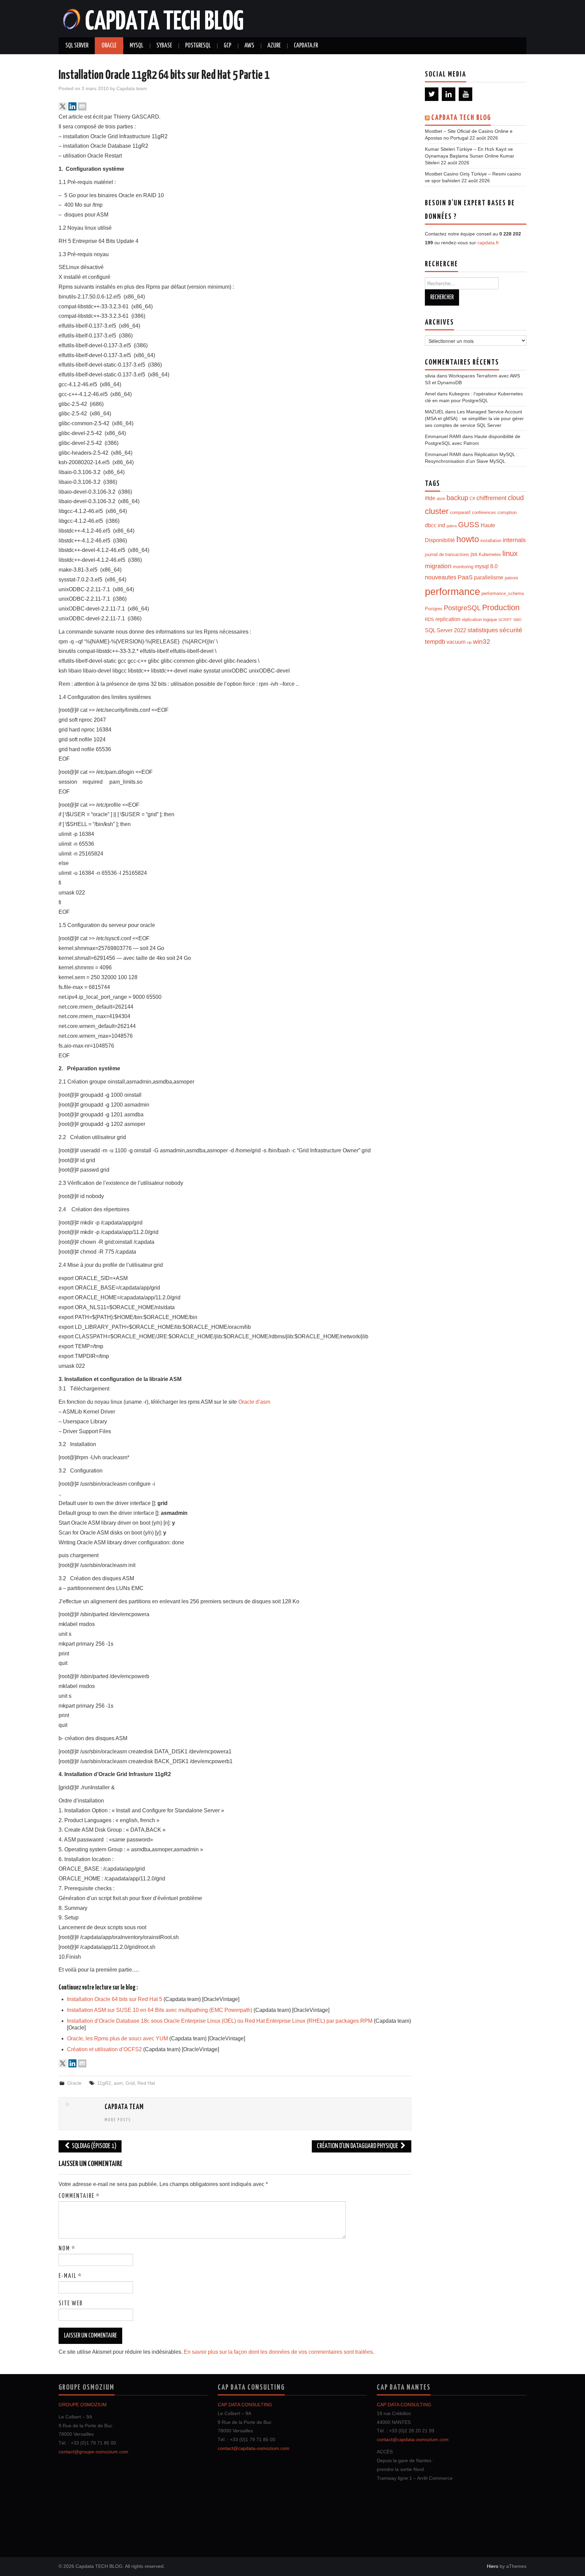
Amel (430, 394)
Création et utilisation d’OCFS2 (104, 2049)
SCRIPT (505, 620)
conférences (484, 512)
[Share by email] (82, 106)
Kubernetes (490, 554)
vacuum (456, 642)
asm (118, 2083)
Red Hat (146, 2083)
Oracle (109, 46)
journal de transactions (447, 554)
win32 (482, 642)
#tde (430, 498)
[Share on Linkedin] (72, 106)
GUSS (469, 525)
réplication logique (479, 620)
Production (501, 607)
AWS (249, 46)
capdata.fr (488, 243)
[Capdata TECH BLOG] (154, 18)
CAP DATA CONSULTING (245, 2405)
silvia (430, 376)
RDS (429, 620)
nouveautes (441, 577)
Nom (67, 2249)
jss (474, 554)
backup (457, 498)
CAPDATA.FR (306, 46)
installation (491, 541)
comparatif (460, 512)
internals (514, 540)
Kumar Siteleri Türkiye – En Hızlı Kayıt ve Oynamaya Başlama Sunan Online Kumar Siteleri (470, 156)
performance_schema (503, 593)
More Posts (118, 2120)
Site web (71, 2304)
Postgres (434, 609)
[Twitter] (432, 94)
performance (452, 591)
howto (468, 539)
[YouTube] (465, 94)
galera (452, 526)
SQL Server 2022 (446, 630)
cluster (437, 511)
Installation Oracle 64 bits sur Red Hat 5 (115, 1999)
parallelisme (489, 578)
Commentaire (79, 2196)
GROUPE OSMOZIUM (83, 2405)
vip (469, 642)
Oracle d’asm (254, 1402)
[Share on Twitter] (63, 106)
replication (448, 619)
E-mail (70, 2276)
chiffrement (491, 498)
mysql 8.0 (486, 566)
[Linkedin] (449, 94)
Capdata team (132, 88)
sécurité (511, 630)
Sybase (164, 46)
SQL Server (77, 46)
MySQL (136, 46)
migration (438, 566)
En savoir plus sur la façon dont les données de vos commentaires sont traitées (278, 2352)
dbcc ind (435, 525)
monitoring (463, 567)
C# (472, 499)
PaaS (465, 577)
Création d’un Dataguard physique (358, 2146)
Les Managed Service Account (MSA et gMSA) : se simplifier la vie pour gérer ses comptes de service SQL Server (474, 418)
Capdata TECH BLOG (461, 118)
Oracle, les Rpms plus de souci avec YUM (117, 2038)
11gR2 (104, 2083)
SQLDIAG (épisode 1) (94, 2146)
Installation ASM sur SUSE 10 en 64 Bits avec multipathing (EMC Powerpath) (160, 2010)
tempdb (435, 642)
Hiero (493, 2566)
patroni (511, 578)
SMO (517, 620)
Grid (130, 2083)
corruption (507, 512)
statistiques (483, 630)
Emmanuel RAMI (443, 436)
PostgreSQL (198, 46)
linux (510, 553)
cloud (516, 498)
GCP (227, 46)
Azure (274, 46)
